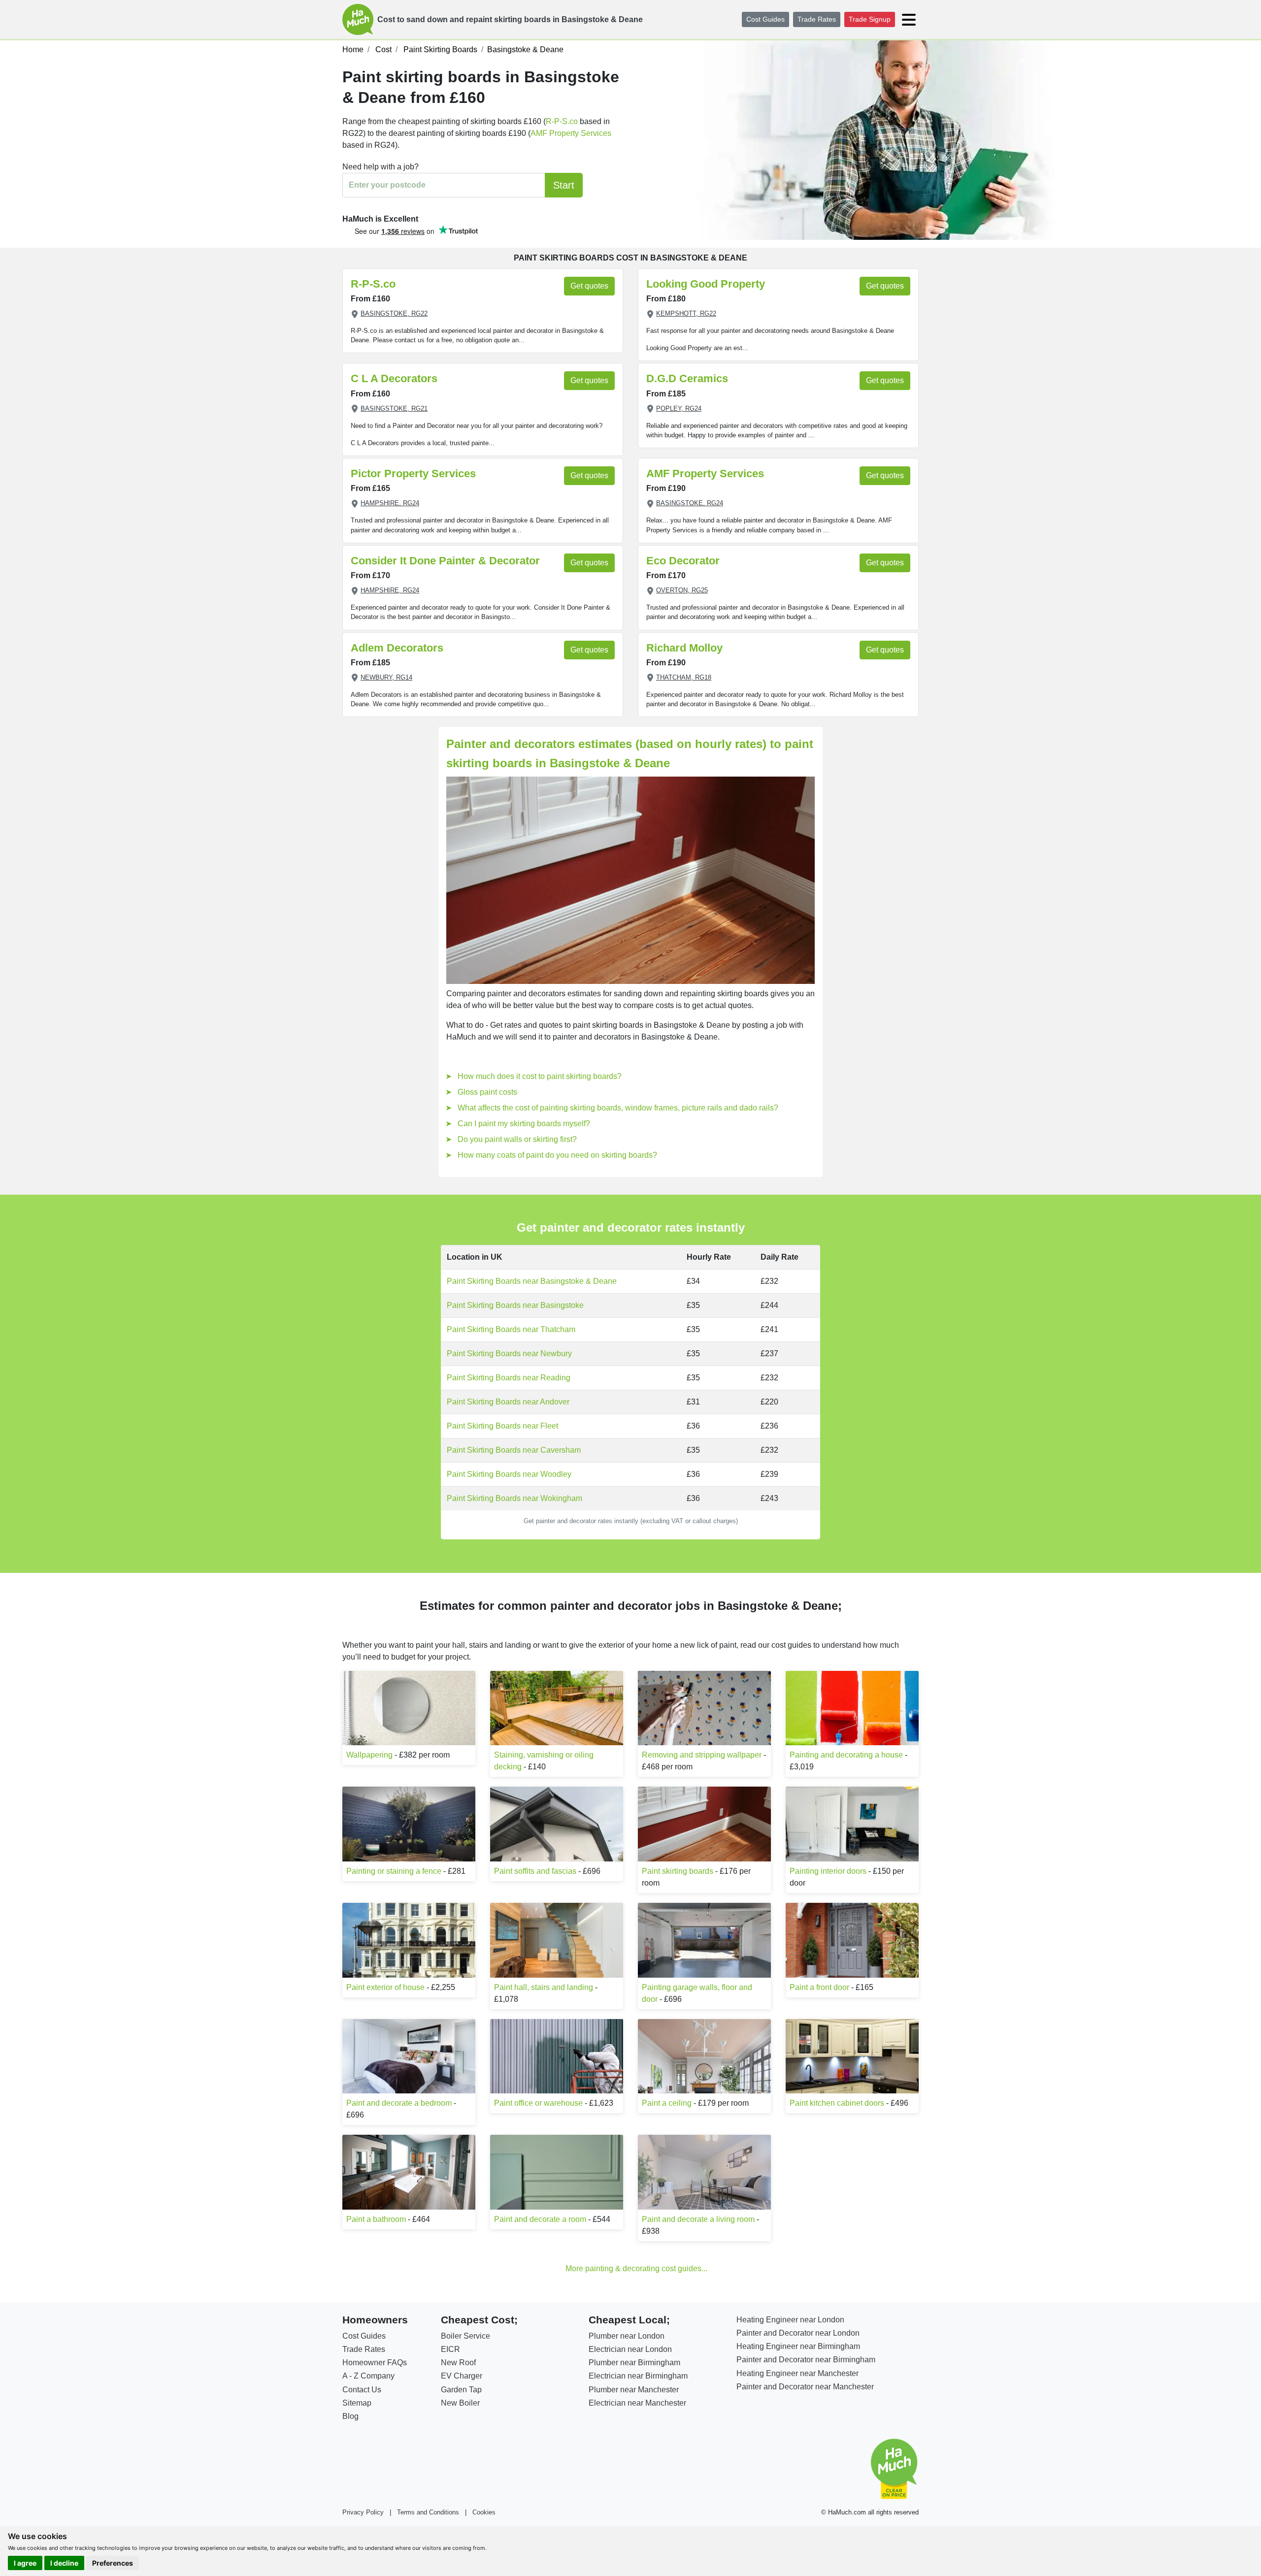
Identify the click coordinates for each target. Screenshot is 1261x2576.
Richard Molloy (684, 648)
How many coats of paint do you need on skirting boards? (557, 1155)
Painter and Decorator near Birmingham (806, 2360)
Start (564, 185)
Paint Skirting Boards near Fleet (502, 1426)
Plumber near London (627, 2336)
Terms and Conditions (428, 2512)
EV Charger (462, 2376)
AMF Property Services (571, 133)
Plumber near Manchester (634, 2390)
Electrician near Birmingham (638, 2376)
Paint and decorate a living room (698, 2219)
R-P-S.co (562, 121)
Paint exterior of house (385, 1987)
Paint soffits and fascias (535, 1871)
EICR (450, 2349)
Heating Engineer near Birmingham (798, 2346)
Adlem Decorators (397, 648)
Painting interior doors (828, 1871)
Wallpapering (369, 1755)
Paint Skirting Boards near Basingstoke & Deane (532, 1281)
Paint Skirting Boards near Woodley (509, 1474)
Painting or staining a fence (394, 1871)
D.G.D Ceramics (687, 378)
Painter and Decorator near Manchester (805, 2387)
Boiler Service (465, 2336)
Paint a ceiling (667, 2103)
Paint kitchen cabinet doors (837, 2103)
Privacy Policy (363, 2512)
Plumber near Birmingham (634, 2363)
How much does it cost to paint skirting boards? (540, 1076)
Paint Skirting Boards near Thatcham (511, 1329)
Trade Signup (870, 19)
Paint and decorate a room (540, 2219)
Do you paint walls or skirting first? (517, 1139)
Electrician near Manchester (637, 2403)
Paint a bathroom (376, 2219)
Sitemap (357, 2403)
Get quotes (589, 286)
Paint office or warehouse (538, 2103)
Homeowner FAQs (375, 2363)
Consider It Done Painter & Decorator (445, 561)
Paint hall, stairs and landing (544, 1987)
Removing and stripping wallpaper (702, 1755)
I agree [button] (25, 2563)
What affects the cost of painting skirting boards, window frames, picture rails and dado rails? (618, 1108)
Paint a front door (819, 1987)
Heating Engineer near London (790, 2320)
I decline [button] (64, 2563)
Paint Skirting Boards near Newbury (509, 1353)
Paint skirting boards (678, 1871)
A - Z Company (368, 2376)
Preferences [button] (113, 2563)
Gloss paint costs (487, 1092)
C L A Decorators (394, 378)
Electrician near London (630, 2349)
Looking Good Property (706, 284)
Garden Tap (461, 2390)
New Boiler (460, 2403)
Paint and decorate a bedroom (399, 2103)
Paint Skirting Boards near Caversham (514, 1450)
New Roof (458, 2363)
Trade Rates (817, 19)
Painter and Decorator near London (798, 2333)
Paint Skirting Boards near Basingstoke (515, 1305)
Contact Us (362, 2390)
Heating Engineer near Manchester (797, 2373)
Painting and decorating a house (846, 1755)
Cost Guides (765, 19)
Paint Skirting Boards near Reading (509, 1378)
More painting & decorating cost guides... (636, 2268)
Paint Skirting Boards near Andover (508, 1402)
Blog (350, 2416)
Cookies (484, 2512)
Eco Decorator (683, 561)
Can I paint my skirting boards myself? (524, 1124)
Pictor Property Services (413, 473)
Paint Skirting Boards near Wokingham (514, 1498)
